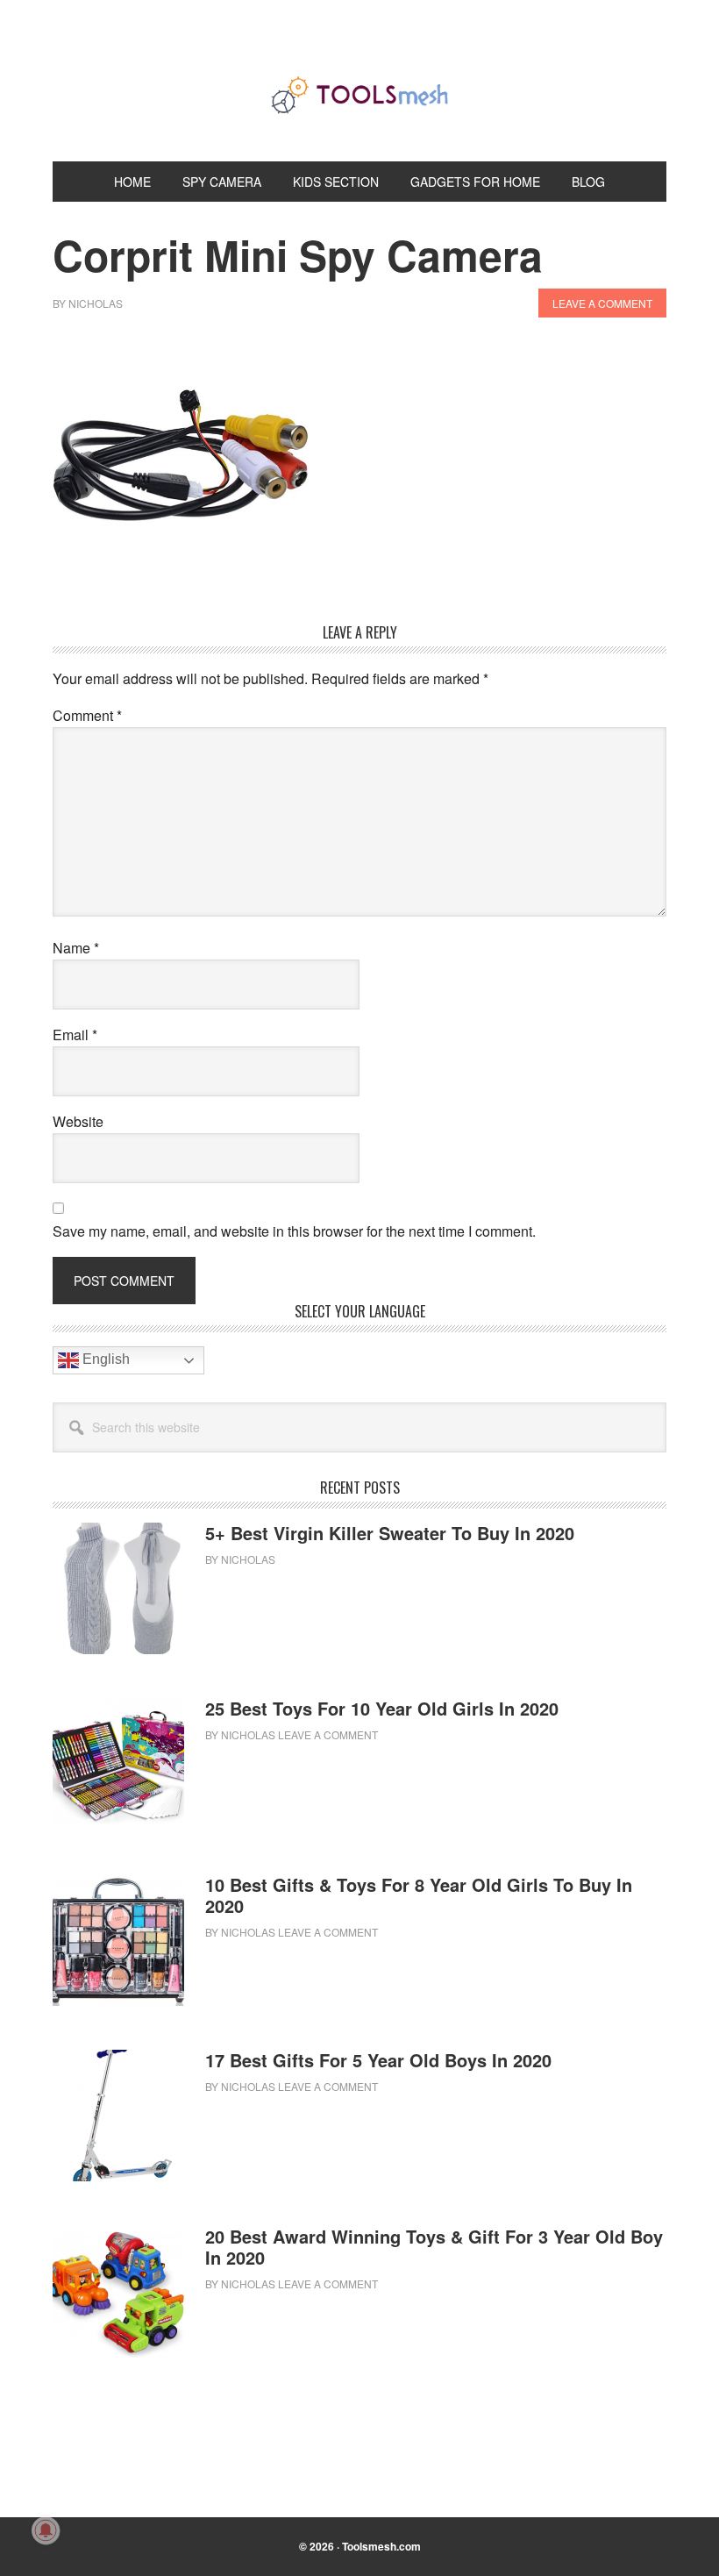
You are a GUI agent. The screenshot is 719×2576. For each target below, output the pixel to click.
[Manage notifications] (46, 2530)
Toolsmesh (359, 95)
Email (75, 1035)
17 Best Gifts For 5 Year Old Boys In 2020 (378, 2060)
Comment (87, 715)
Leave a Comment (602, 303)
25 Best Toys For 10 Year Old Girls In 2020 (382, 1708)
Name (76, 948)
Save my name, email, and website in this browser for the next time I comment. (294, 1231)
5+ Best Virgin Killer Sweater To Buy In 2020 (390, 1533)
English (104, 1360)
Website (78, 1121)
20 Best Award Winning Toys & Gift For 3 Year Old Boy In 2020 (434, 2247)
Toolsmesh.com (381, 2546)
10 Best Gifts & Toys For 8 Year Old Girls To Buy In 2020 (419, 1895)
